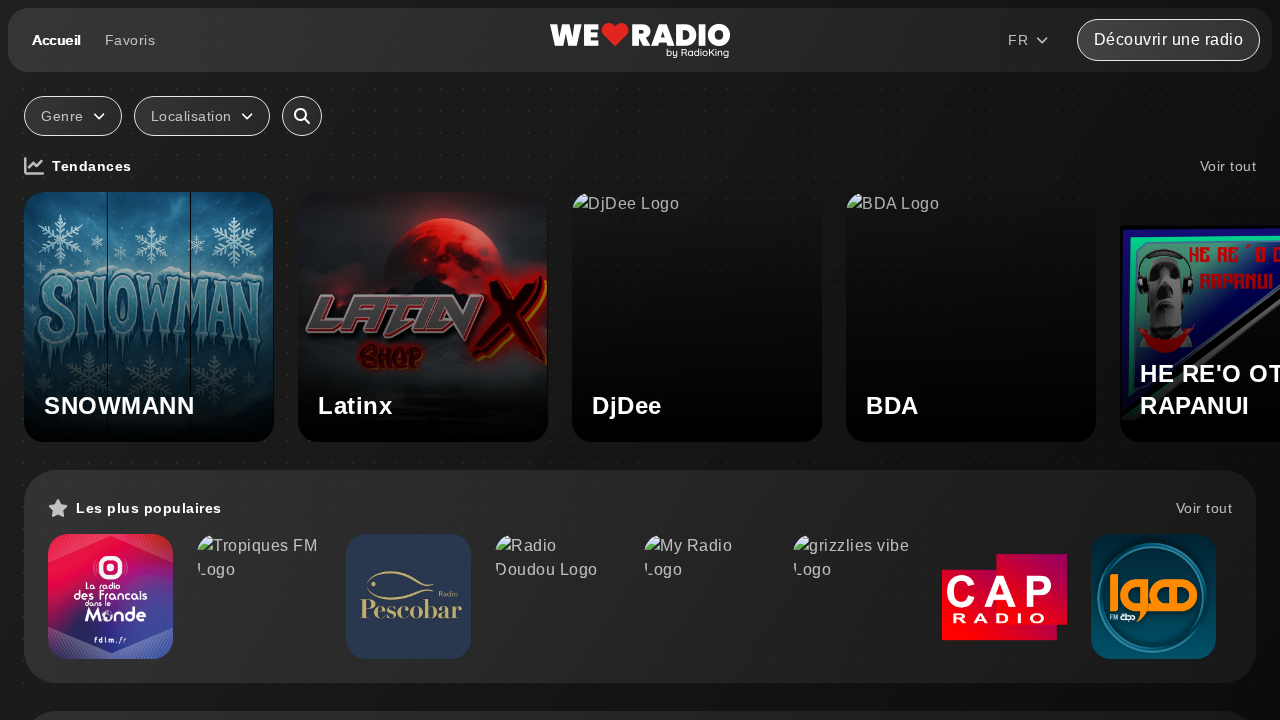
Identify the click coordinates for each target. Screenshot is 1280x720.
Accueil (56, 40)
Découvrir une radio (1169, 39)
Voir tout (1228, 166)
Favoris (130, 40)
